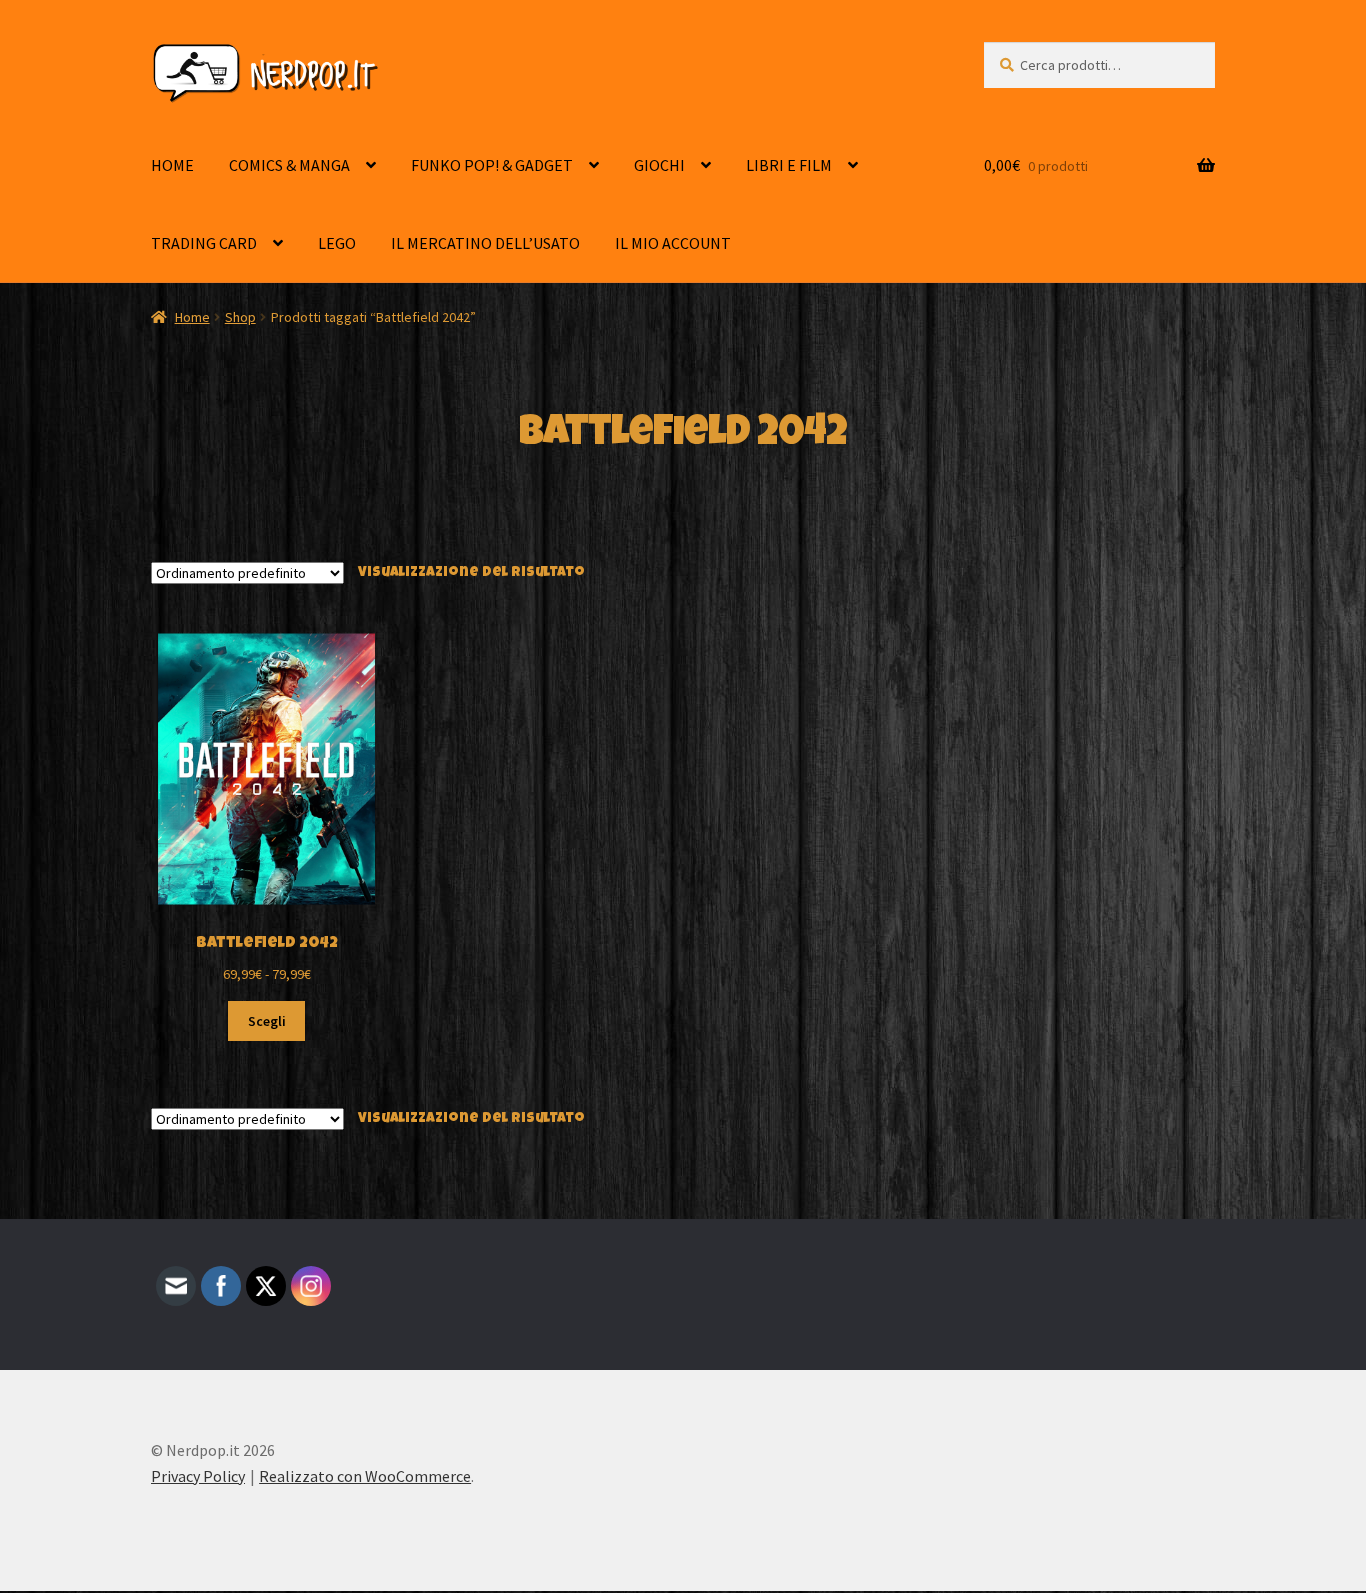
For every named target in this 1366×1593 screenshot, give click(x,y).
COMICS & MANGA (289, 165)
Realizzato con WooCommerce (365, 1476)
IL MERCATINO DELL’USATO (485, 243)
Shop (240, 317)
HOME (172, 165)
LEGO (337, 243)
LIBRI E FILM (789, 165)
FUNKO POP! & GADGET (492, 165)
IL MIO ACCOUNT (673, 243)
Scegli (267, 1021)
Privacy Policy (198, 1476)
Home (192, 317)
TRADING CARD (204, 243)
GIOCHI (659, 165)
